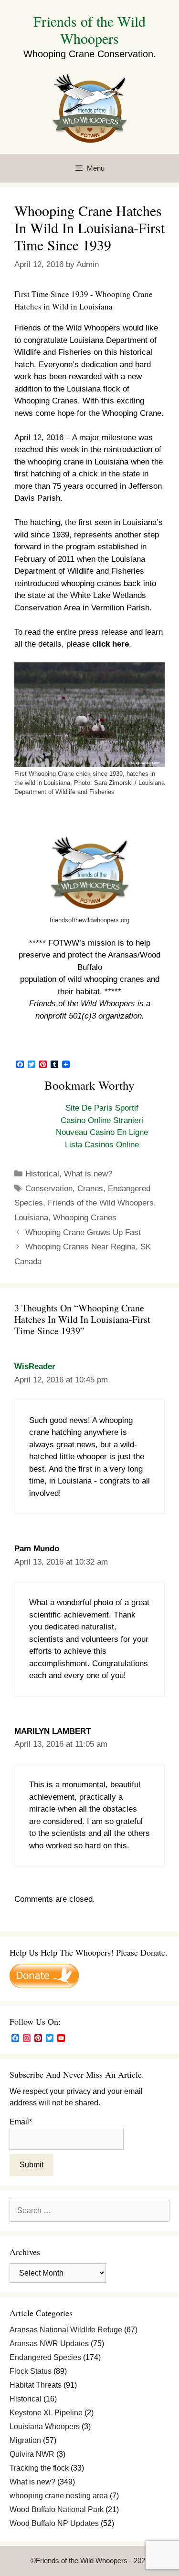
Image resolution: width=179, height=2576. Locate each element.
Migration (25, 2440)
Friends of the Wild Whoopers (89, 30)
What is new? (88, 1174)
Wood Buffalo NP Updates (54, 2523)
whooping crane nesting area (59, 2496)
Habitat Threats (36, 2385)
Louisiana (31, 1218)
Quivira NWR (32, 2454)
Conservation (49, 1189)
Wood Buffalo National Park (57, 2509)
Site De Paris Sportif (102, 1108)
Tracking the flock (39, 2468)
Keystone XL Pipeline (46, 2413)
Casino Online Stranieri (102, 1120)
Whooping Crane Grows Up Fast (83, 1232)
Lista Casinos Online (102, 1145)
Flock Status (31, 2371)
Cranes (90, 1189)
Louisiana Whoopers (45, 2427)
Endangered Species (45, 2357)
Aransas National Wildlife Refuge (66, 2330)
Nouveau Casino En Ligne (102, 1132)
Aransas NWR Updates (49, 2344)
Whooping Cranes (85, 1218)
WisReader (35, 1366)
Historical (42, 1174)
